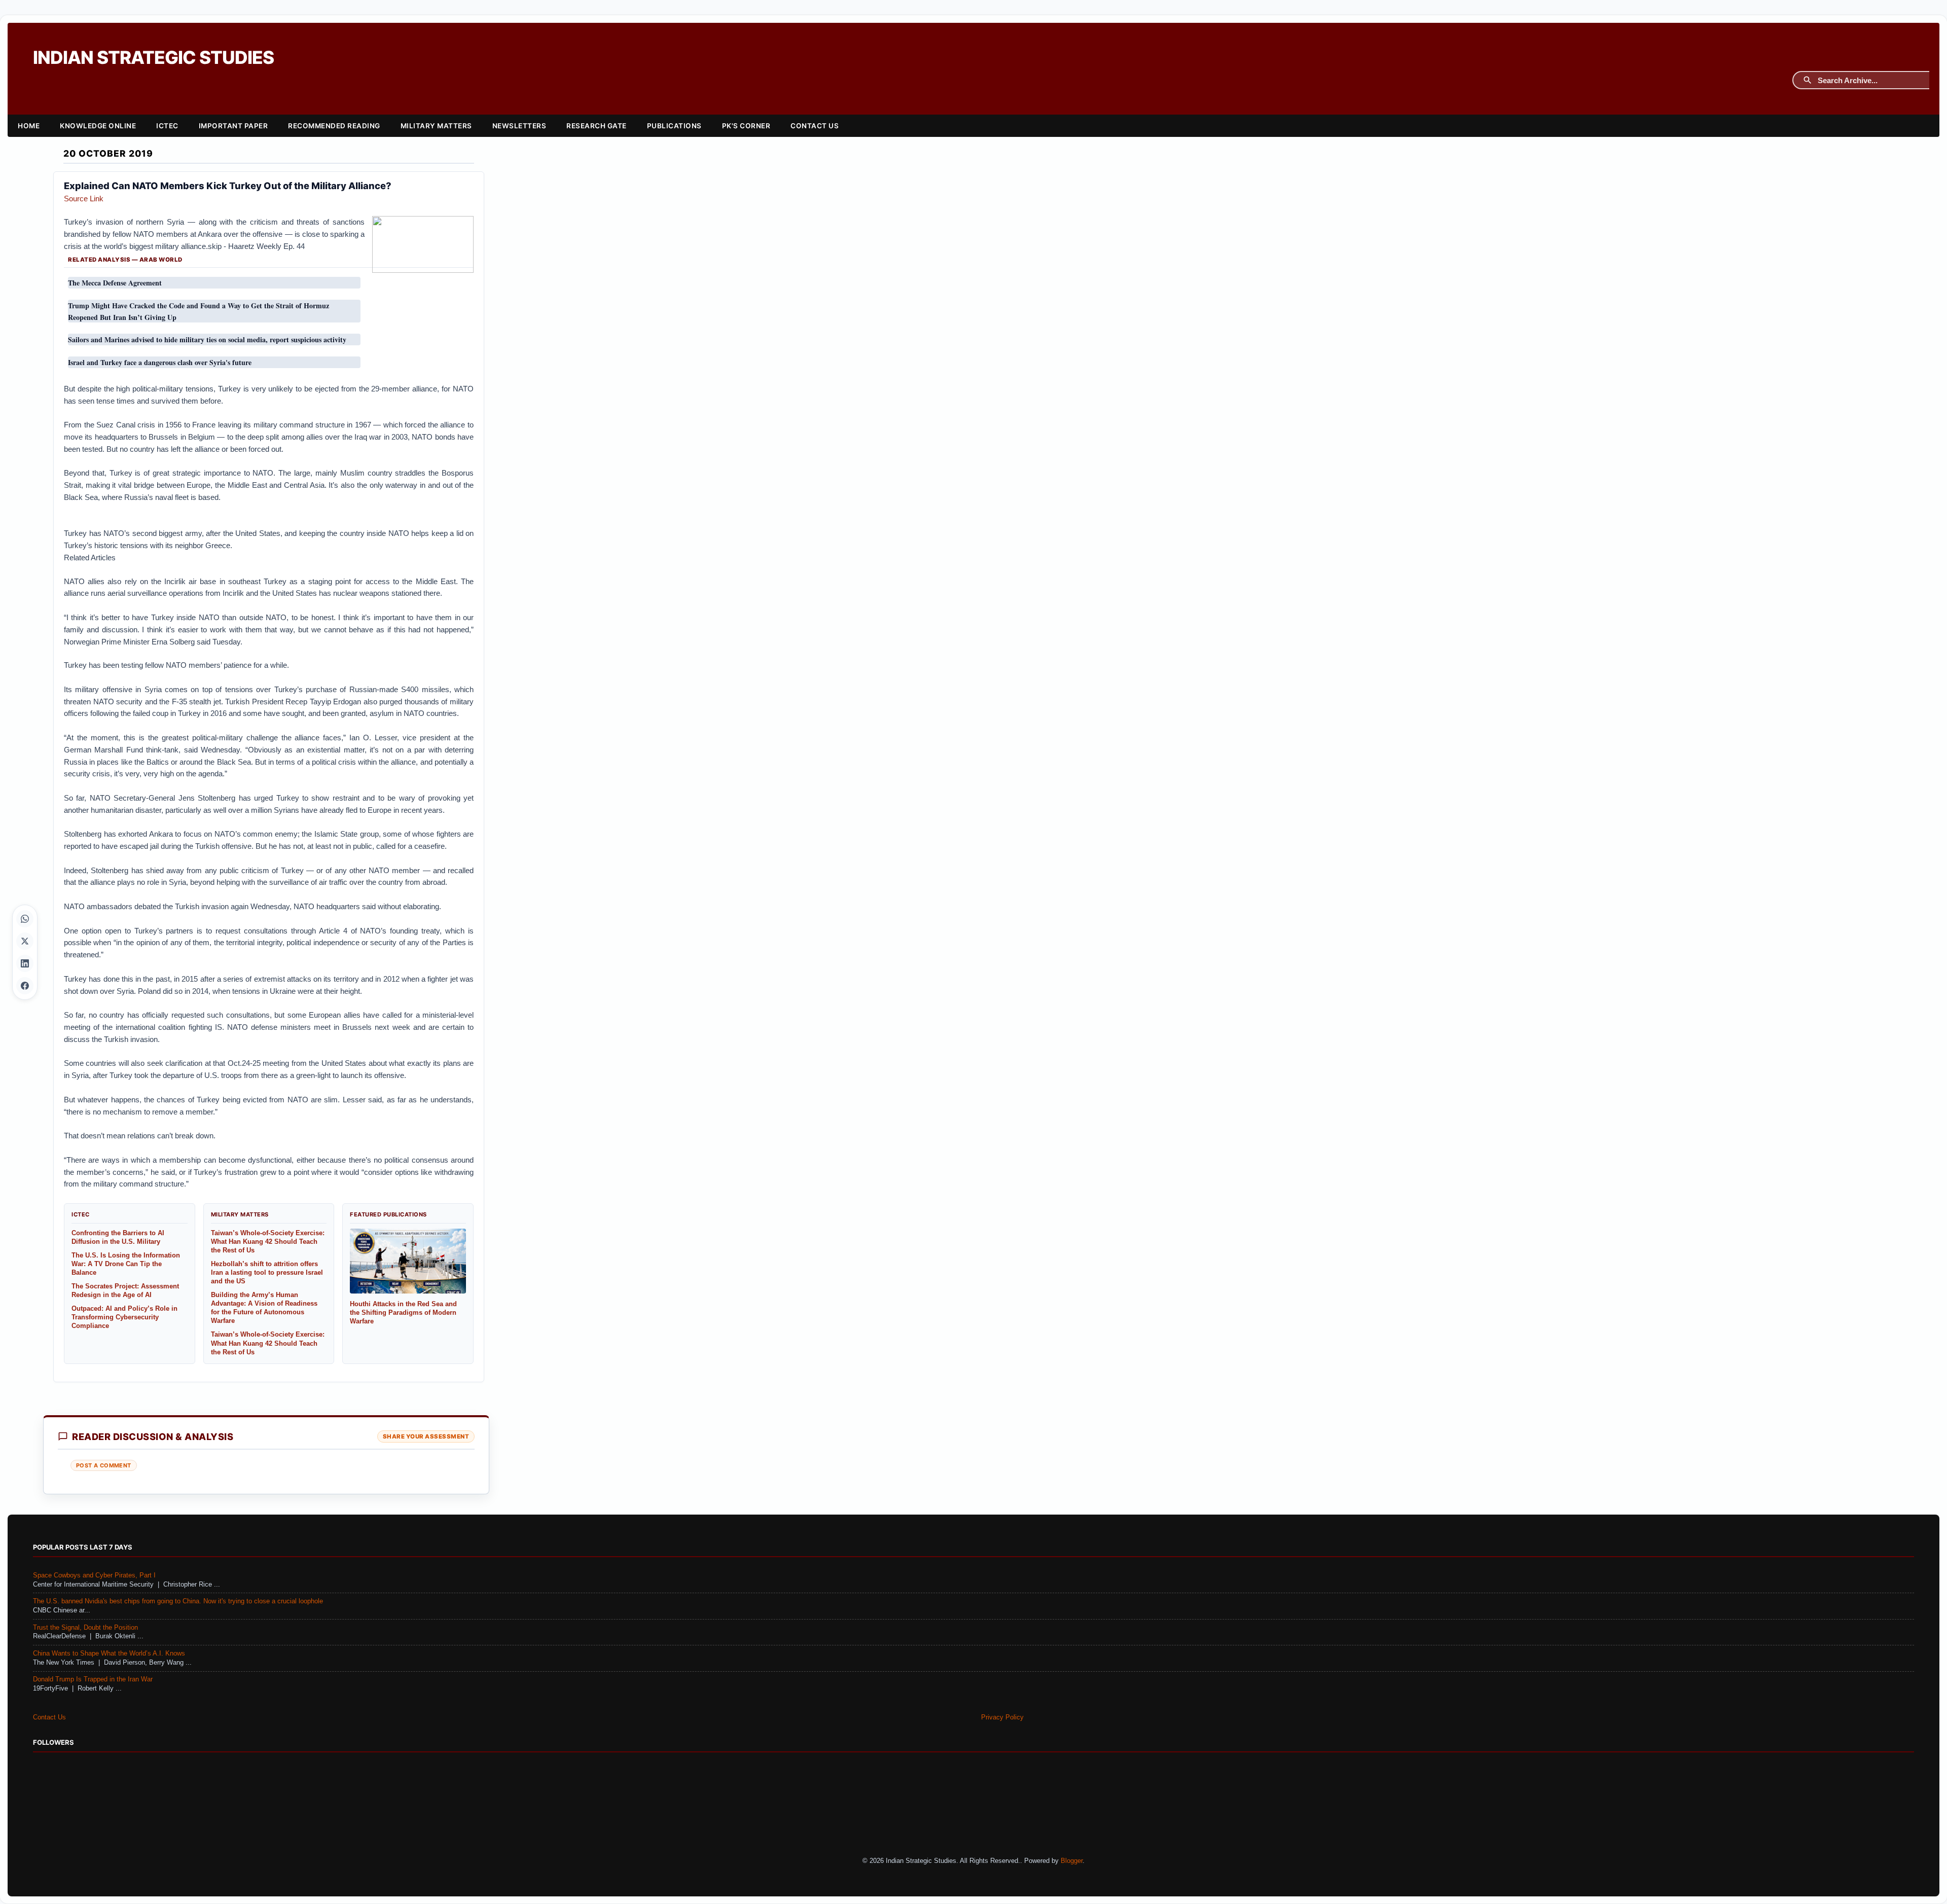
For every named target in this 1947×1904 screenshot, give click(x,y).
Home (29, 126)
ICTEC (167, 126)
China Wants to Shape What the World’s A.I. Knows (109, 1654)
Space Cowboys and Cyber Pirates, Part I (94, 1575)
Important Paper (233, 126)
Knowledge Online (98, 126)
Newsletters (519, 126)
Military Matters (436, 126)
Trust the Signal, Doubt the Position (85, 1628)
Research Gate (597, 126)
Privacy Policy (1002, 1717)
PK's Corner (746, 126)
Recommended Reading (334, 126)
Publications (674, 126)
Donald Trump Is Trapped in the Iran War (93, 1679)
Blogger (1072, 1861)
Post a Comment (104, 1465)
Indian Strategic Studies (153, 58)
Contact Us (815, 126)
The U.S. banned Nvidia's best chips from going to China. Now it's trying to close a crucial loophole (178, 1601)
